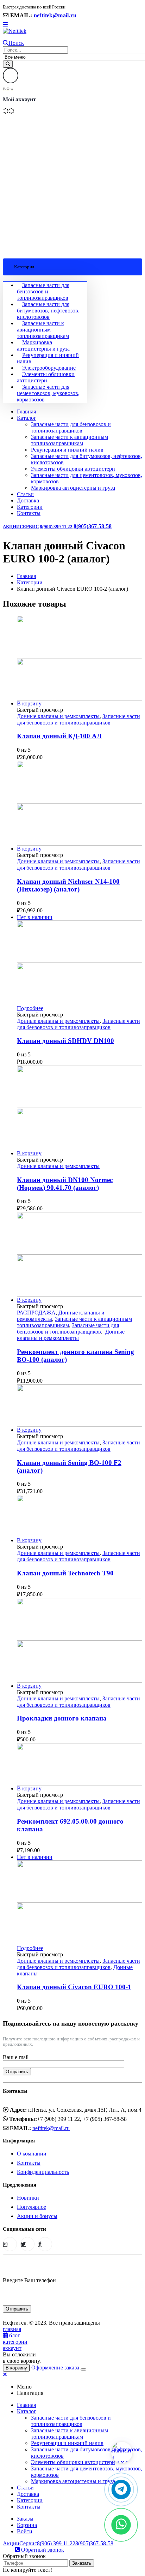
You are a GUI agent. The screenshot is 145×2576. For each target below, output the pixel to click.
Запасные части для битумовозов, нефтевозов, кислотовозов (48, 311)
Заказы (25, 2519)
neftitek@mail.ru (55, 15)
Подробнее (30, 1008)
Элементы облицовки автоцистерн (46, 377)
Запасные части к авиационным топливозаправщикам (43, 330)
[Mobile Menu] (5, 25)
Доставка (28, 500)
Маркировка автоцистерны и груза (43, 345)
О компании (32, 2154)
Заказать (82, 2563)
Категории (30, 507)
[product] (80, 658)
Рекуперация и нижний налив (67, 450)
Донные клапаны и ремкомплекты (58, 716)
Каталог (27, 418)
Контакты (29, 513)
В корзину (29, 703)
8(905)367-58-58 (93, 526)
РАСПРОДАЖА (36, 1313)
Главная (26, 412)
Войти (25, 2531)
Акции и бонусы (37, 2216)
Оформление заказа (55, 2368)
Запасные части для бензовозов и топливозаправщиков (43, 291)
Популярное (31, 2207)
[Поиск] (8, 64)
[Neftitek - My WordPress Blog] (15, 31)
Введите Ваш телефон (29, 2280)
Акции (11, 527)
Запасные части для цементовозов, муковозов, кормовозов (48, 393)
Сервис (29, 527)
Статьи (25, 494)
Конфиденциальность (43, 2172)
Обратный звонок (42, 2550)
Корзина (27, 2525)
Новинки (28, 2198)
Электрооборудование (49, 368)
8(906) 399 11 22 (56, 527)
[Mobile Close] (5, 2375)
